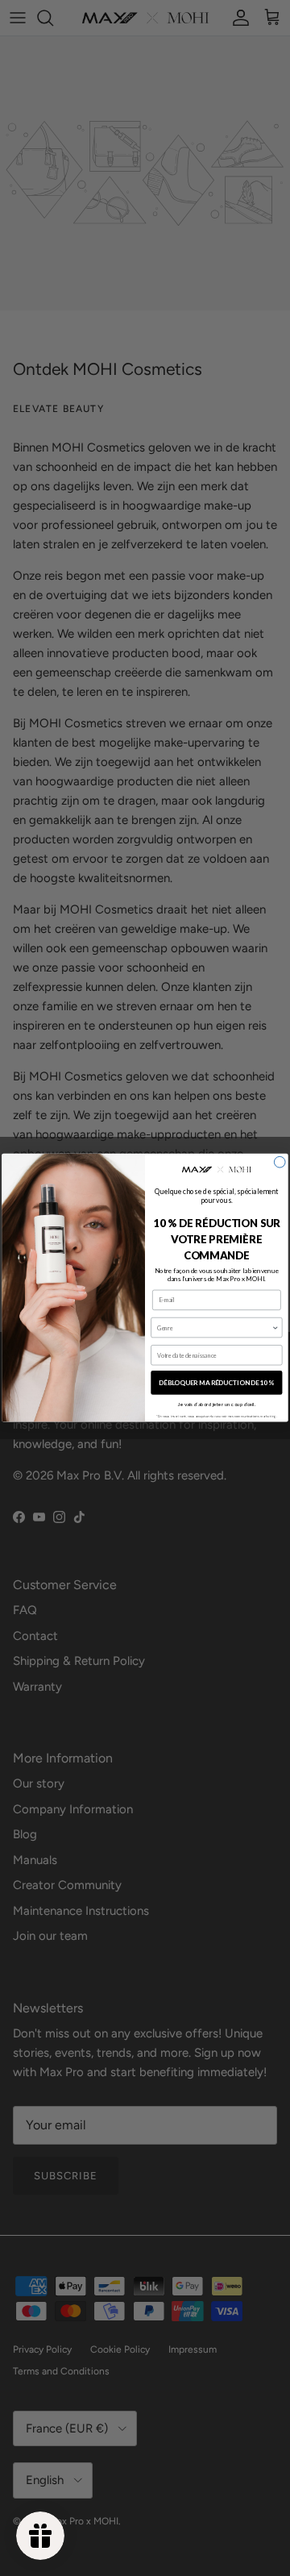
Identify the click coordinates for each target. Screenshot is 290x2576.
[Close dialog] (280, 1163)
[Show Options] (275, 1328)
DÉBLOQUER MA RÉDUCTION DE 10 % (217, 1383)
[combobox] (214, 1328)
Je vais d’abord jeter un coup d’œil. (217, 1405)
